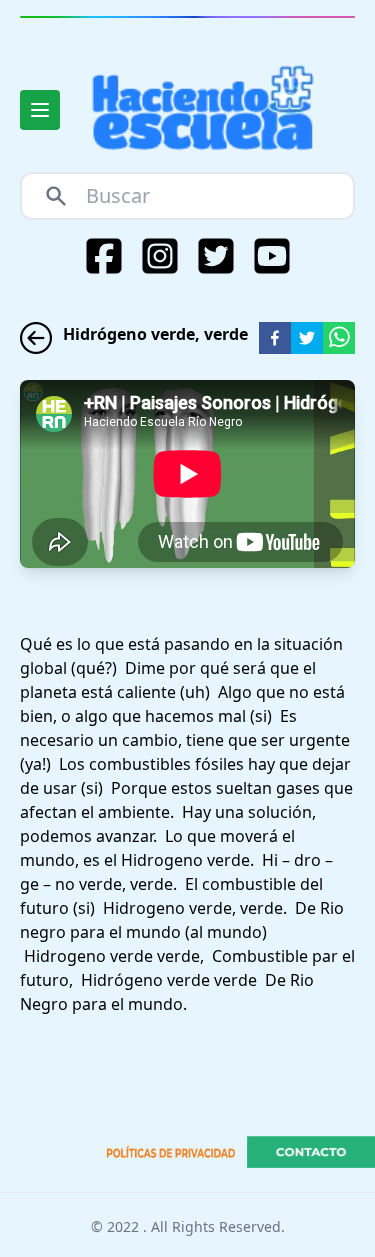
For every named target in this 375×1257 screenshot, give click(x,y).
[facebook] (275, 338)
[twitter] (307, 338)
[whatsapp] (339, 338)
